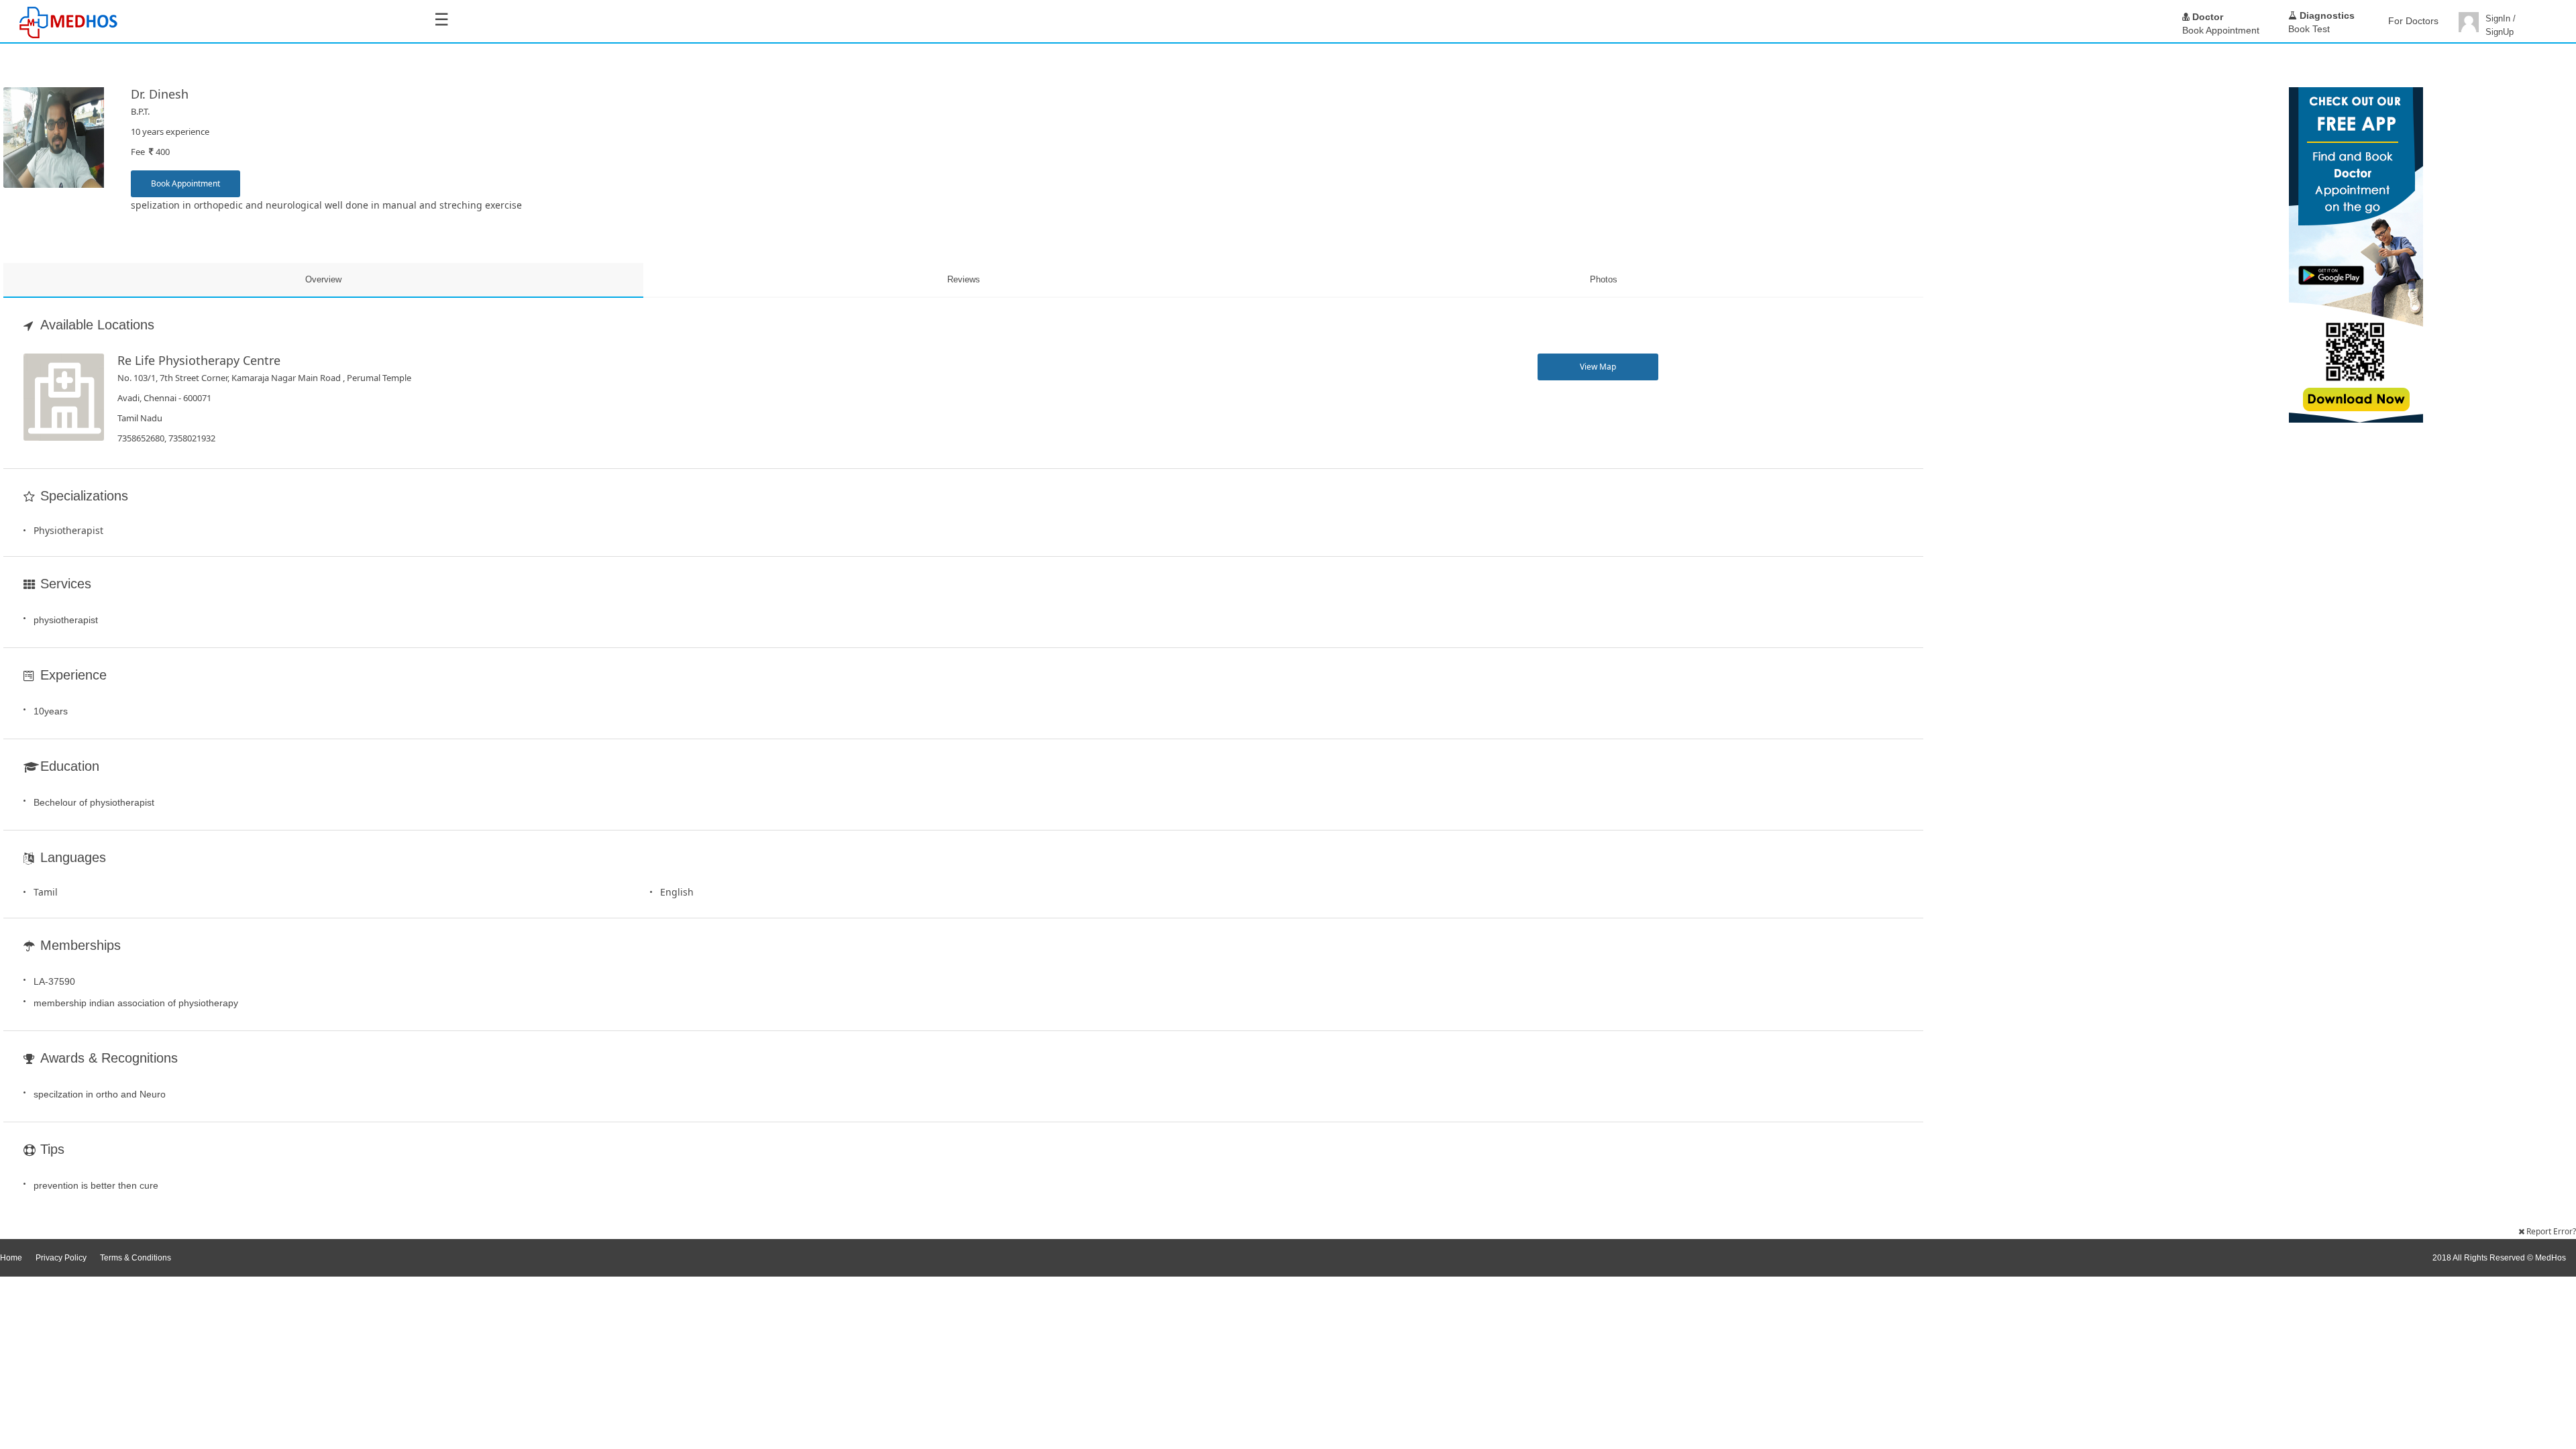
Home (11, 1258)
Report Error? (2550, 1231)
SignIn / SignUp (2501, 25)
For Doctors (2413, 21)
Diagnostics (2326, 15)
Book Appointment (185, 183)
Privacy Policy (61, 1258)
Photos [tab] (1604, 279)
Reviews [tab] (964, 279)
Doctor (2206, 17)
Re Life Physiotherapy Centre (199, 360)
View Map (1598, 367)
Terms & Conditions (136, 1258)
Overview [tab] (323, 279)
